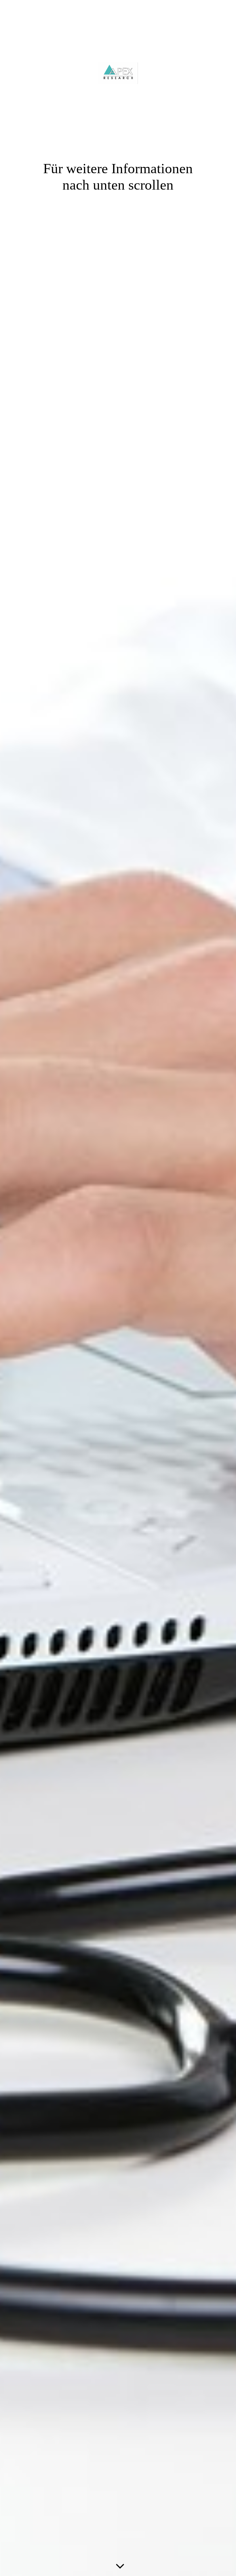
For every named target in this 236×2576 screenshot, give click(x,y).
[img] (118, 1288)
